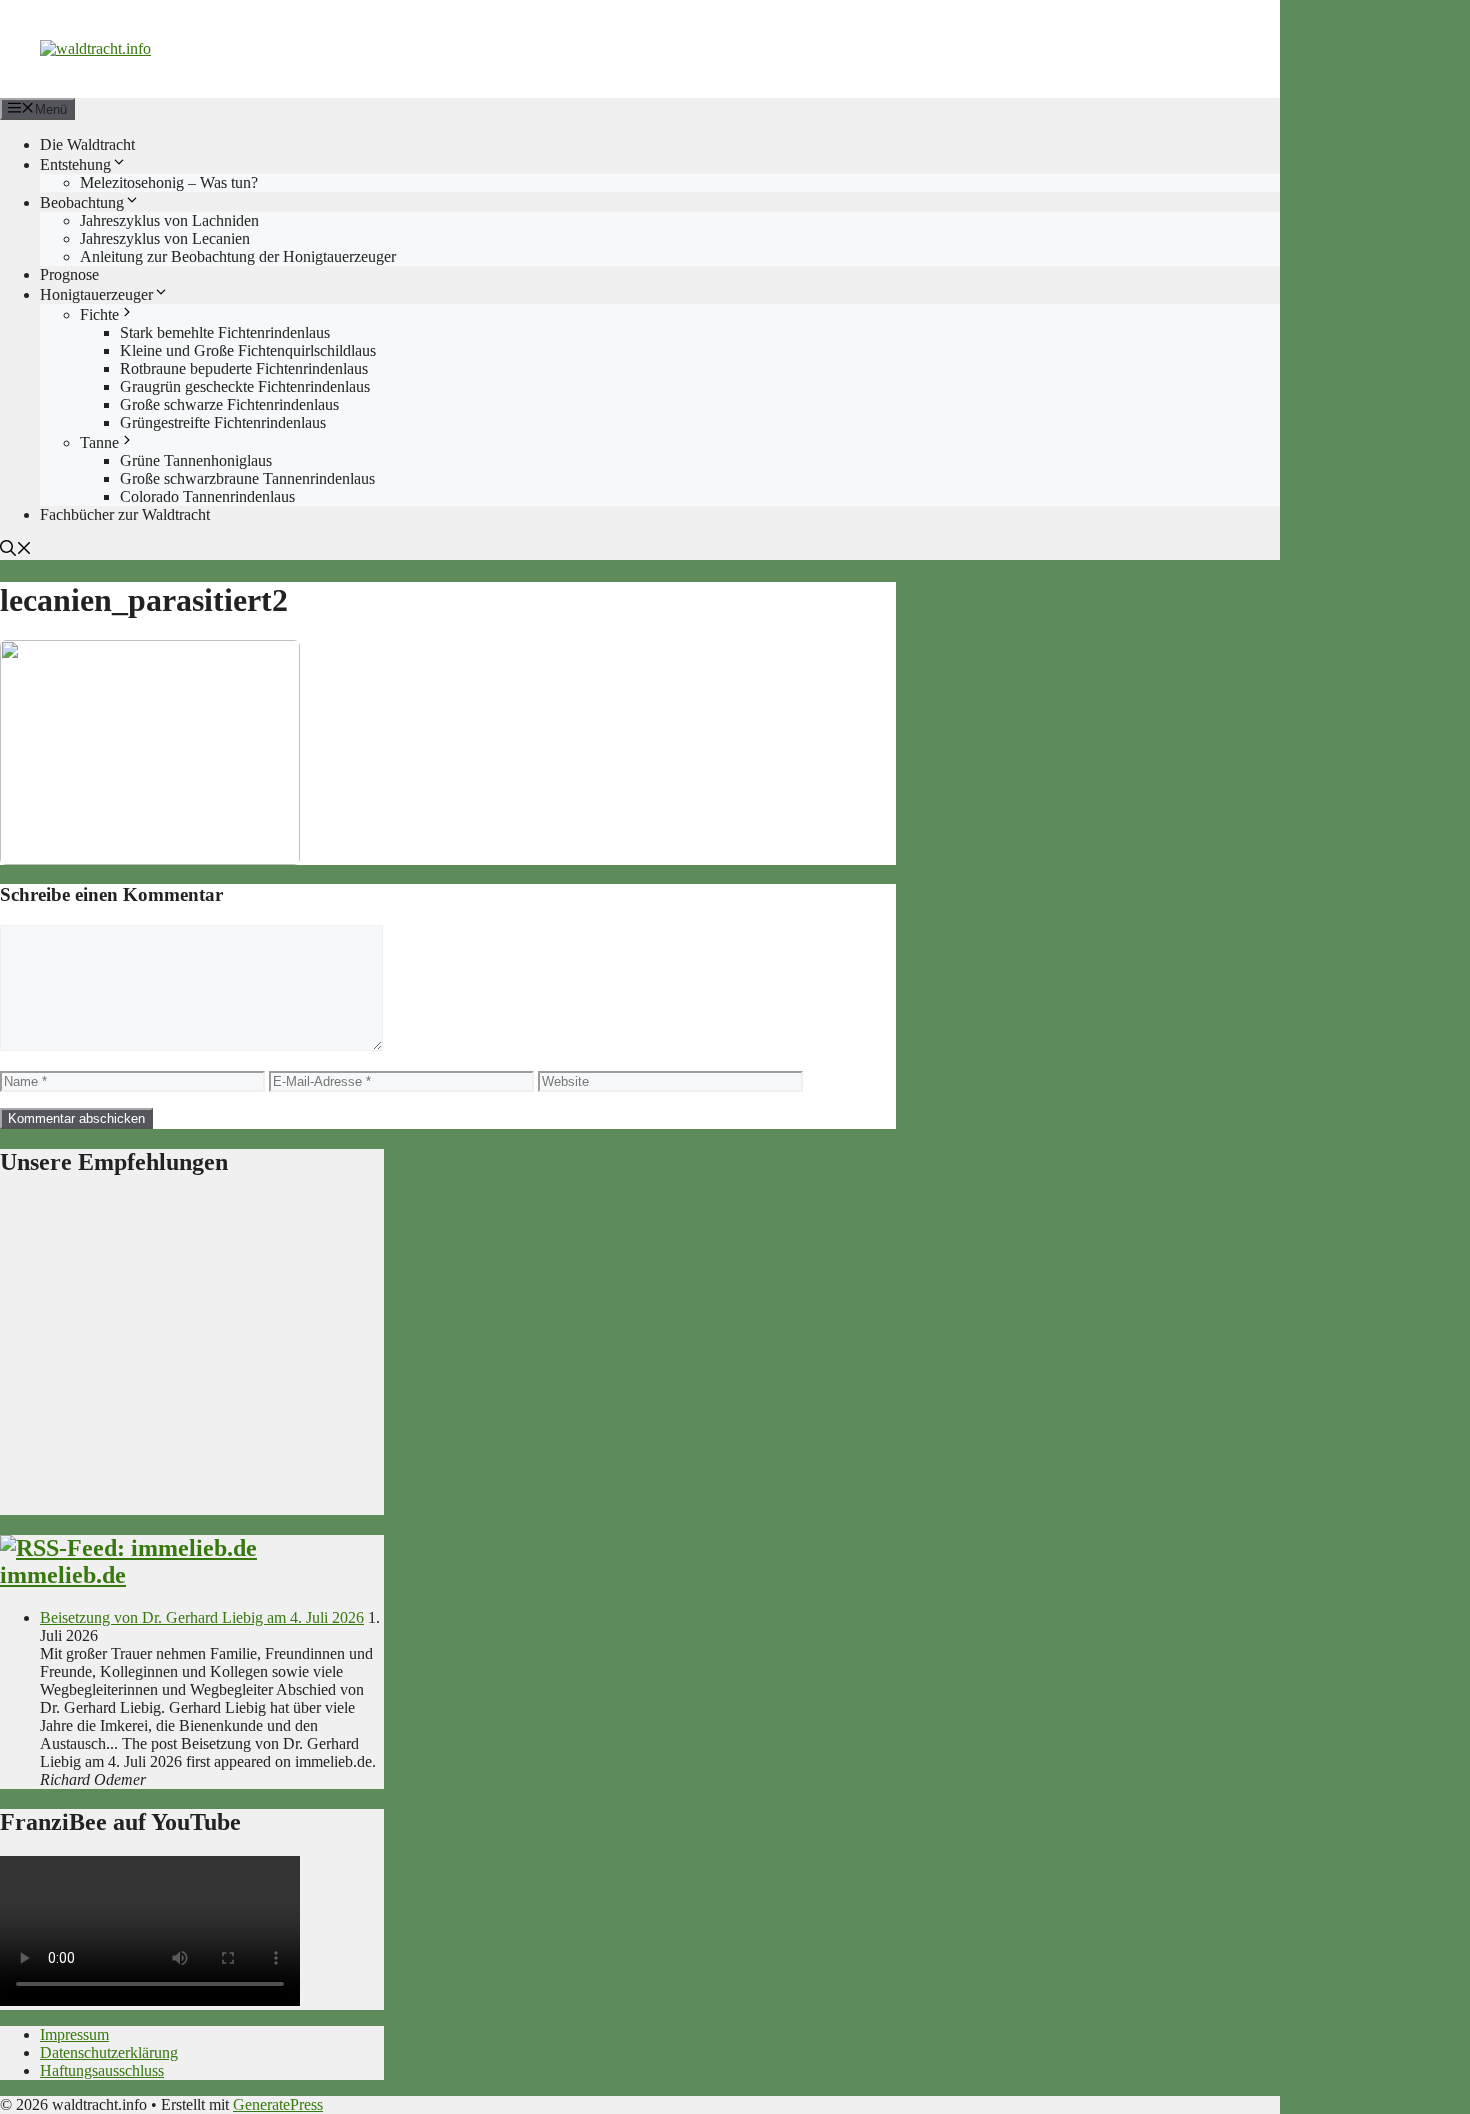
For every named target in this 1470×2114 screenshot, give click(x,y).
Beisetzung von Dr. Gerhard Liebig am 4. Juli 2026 (202, 1617)
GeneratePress (278, 2104)
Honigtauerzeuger (96, 294)
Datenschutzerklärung (109, 2052)
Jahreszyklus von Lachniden (169, 220)
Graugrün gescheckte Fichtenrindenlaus (245, 386)
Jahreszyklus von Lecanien (165, 238)
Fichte (99, 314)
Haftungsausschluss (102, 2070)
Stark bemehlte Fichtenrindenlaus (225, 332)
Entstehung (75, 164)
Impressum (74, 2034)
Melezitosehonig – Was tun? (169, 182)
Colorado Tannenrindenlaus (207, 496)
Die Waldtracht (87, 144)
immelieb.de (63, 1575)
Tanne (99, 442)
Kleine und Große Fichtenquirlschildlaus (248, 350)
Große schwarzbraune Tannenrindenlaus (247, 478)
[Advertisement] (192, 1355)
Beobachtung (82, 202)
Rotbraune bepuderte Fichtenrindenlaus (244, 368)
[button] (16, 550)
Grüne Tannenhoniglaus (196, 460)
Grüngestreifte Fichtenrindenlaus (223, 422)
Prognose (69, 274)
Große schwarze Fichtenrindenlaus (229, 404)
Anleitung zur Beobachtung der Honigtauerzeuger (238, 256)
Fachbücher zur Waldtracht (125, 514)
